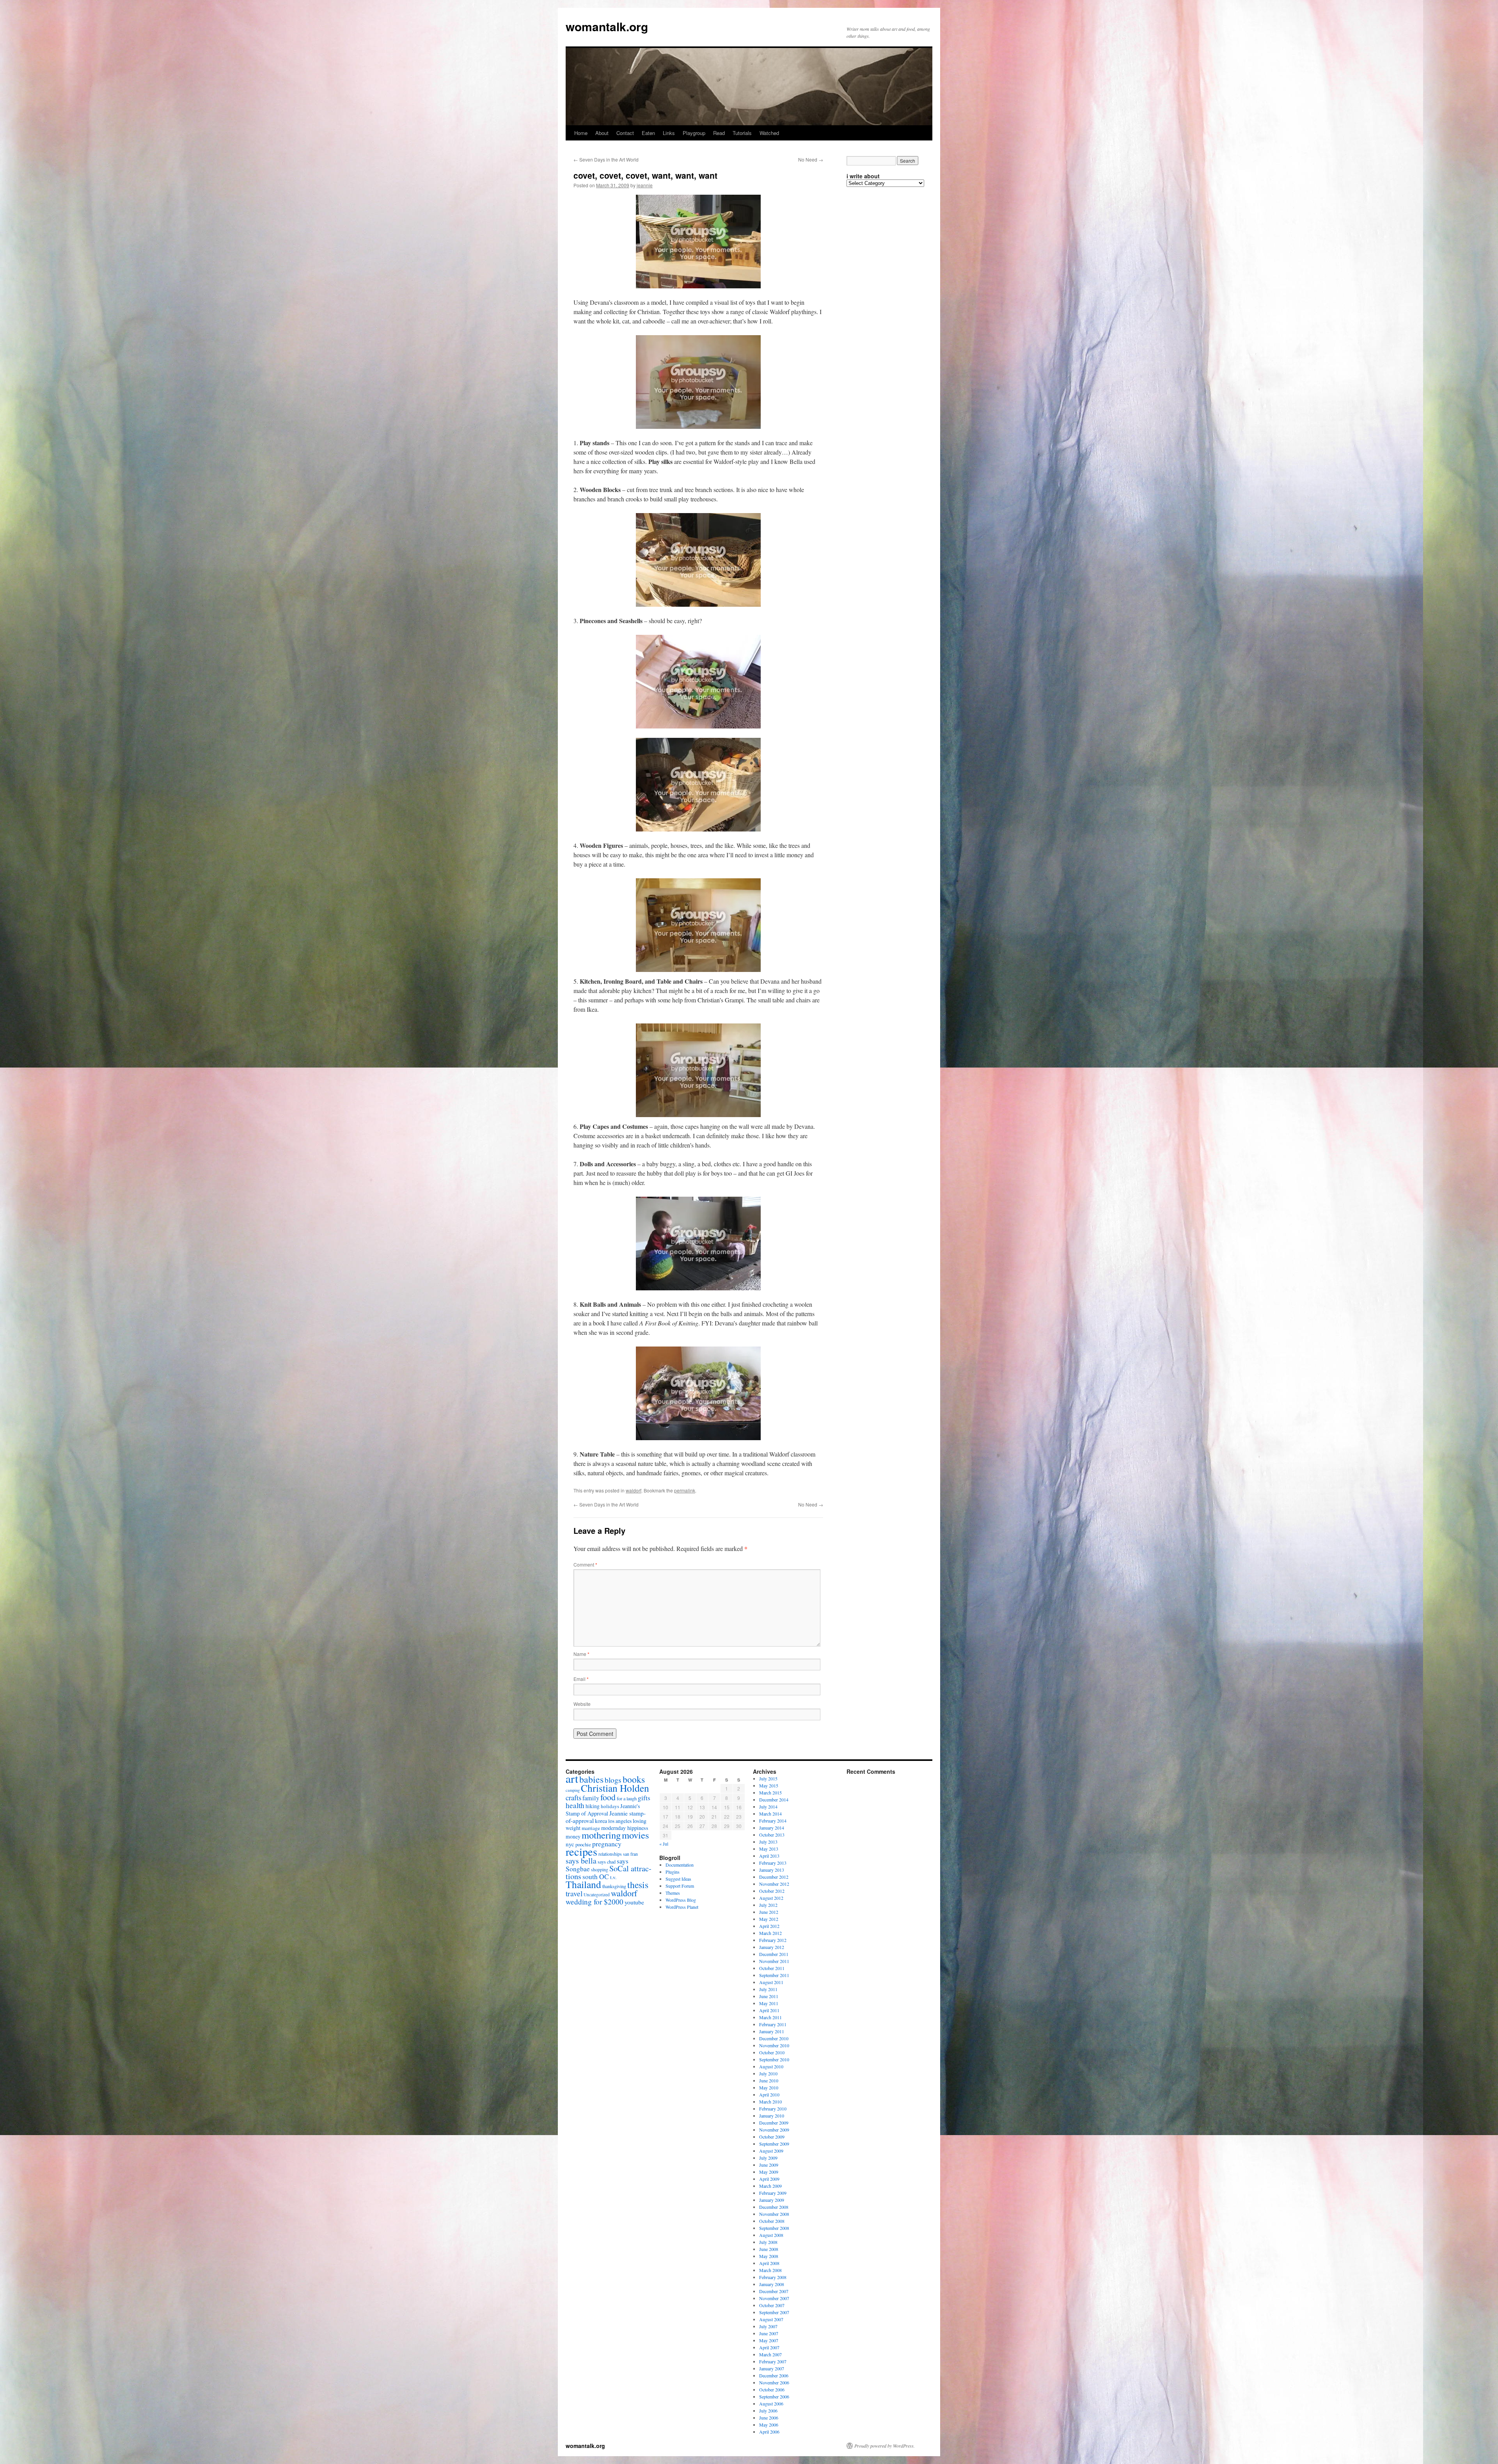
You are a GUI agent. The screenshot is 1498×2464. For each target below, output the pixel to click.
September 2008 (774, 2228)
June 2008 (769, 2249)
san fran (630, 1854)
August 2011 (771, 1982)
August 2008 (771, 2235)
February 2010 (773, 2109)
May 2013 (769, 1849)
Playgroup (694, 133)
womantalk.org (607, 26)
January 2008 (772, 2284)
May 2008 (769, 2256)
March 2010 (770, 2102)
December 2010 (774, 2038)
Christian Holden (615, 1788)
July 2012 (768, 1905)
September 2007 (774, 2312)
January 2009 (772, 2200)
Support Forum (680, 1886)
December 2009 (774, 2123)
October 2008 (772, 2221)
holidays (610, 1806)
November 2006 (774, 2382)
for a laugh (627, 1798)
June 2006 (769, 2418)
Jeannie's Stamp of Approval (603, 1810)
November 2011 (774, 1961)
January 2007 (772, 2368)
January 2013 (772, 1870)
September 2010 (774, 2059)
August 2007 (771, 2319)
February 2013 (773, 1863)
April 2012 (769, 1926)
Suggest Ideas (678, 1879)
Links (669, 133)
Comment (585, 1564)
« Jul (664, 1844)
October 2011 (772, 1968)
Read (719, 133)
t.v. (613, 1877)
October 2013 (772, 1835)
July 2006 (768, 2411)
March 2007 (770, 2354)
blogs (613, 1780)
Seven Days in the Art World (606, 159)
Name (581, 1654)
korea (601, 1821)
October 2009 (772, 2137)
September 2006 (774, 2396)
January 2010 (772, 2116)
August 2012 (771, 1898)
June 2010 (769, 2080)
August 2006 (771, 2404)
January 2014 (772, 1828)
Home (581, 133)
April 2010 (769, 2094)
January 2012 (772, 1947)
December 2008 (774, 2207)
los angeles (620, 1821)
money (573, 1836)
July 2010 (768, 2073)
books (634, 1779)
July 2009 (768, 2158)
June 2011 (769, 1996)
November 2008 (774, 2214)
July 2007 (768, 2326)
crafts (573, 1797)
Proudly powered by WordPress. (885, 2446)
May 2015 (769, 1785)
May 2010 (769, 2087)
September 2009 (774, 2144)
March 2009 (770, 2186)
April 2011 (769, 2010)
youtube (634, 1902)
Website (582, 1704)
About (602, 133)
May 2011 (769, 2003)
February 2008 (773, 2277)
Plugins (673, 1872)
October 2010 (772, 2052)
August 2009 (771, 2151)
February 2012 (773, 1940)
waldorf (634, 1490)
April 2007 (769, 2347)
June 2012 (769, 1912)
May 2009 (769, 2172)
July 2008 (768, 2242)
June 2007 (769, 2333)
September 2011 (774, 1975)
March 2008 (770, 2270)
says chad (607, 1862)
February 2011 (773, 2024)
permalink (685, 1490)
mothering (601, 1835)
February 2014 (773, 1821)
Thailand (583, 1884)
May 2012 (769, 1919)
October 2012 (772, 1891)
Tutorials (742, 133)
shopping (600, 1869)
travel (574, 1893)
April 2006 (769, 2432)
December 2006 (774, 2375)
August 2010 (771, 2066)
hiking (593, 1806)
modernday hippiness (625, 1828)
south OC (596, 1877)
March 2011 (770, 2017)
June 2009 (769, 2165)
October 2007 (772, 2305)
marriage (591, 1828)
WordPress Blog (681, 1900)
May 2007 (769, 2340)
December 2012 (774, 1877)
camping (573, 1790)
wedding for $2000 (595, 1902)
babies (591, 1779)
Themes (673, 1893)
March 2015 (770, 1792)
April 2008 (769, 2263)
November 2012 (774, 1884)
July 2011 (768, 1989)
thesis (638, 1885)
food (608, 1797)
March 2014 (770, 1814)
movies (635, 1835)
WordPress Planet (682, 1907)
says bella (581, 1861)
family (591, 1798)
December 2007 (774, 2291)
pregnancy (607, 1844)
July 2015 (768, 1778)
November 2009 (774, 2130)
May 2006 (769, 2425)
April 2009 (769, 2179)
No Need (811, 159)
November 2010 (774, 2045)
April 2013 (769, 1856)
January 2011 (772, 2031)
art (572, 1778)
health (575, 1805)
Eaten (648, 133)
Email (581, 1679)
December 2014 (774, 1800)
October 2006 (772, 2389)
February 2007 (773, 2361)
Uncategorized (597, 1895)
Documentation (680, 1865)
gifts (644, 1798)
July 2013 (768, 1842)
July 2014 (768, 1807)
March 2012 (770, 1933)
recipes (581, 1851)
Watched (769, 133)
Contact (625, 133)
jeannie (645, 185)
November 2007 (774, 2298)
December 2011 (774, 1954)
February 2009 (773, 2193)
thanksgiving (614, 1886)
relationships (610, 1854)
